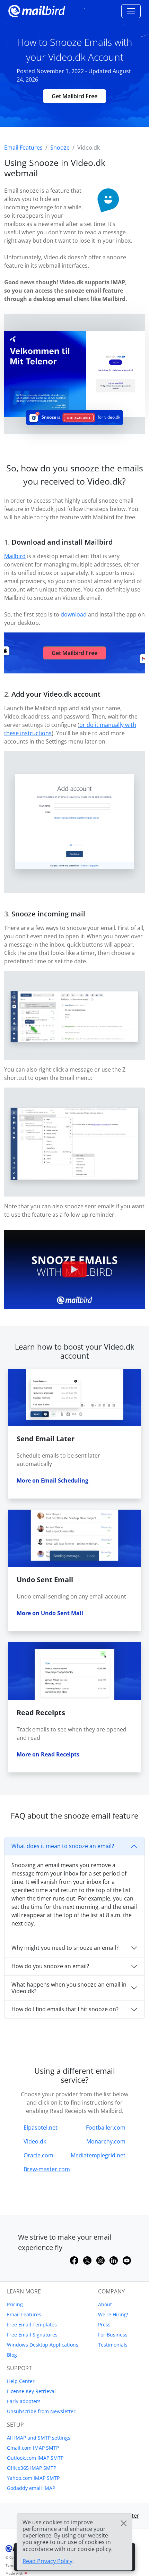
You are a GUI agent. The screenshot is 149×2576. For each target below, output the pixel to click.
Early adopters (24, 2401)
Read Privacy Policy (47, 2561)
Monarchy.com (106, 2141)
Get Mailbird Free (74, 96)
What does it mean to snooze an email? (63, 1846)
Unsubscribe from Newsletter (41, 2411)
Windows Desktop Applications (43, 2345)
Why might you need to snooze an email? (65, 1948)
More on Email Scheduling (52, 1480)
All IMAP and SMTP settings (39, 2438)
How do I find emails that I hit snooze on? (65, 2009)
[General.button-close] (124, 2523)
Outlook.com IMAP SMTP (35, 2458)
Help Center (21, 2381)
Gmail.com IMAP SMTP (33, 2448)
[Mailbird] (37, 10)
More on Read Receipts (48, 1754)
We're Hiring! (113, 2314)
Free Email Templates (32, 2325)
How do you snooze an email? (50, 1966)
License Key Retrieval (31, 2391)
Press (104, 2325)
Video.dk (35, 2141)
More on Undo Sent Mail (50, 1613)
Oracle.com (38, 2155)
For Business (113, 2335)
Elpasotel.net (41, 2128)
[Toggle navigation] (131, 11)
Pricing (15, 2304)
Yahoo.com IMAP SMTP (33, 2478)
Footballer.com (106, 2128)
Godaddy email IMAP (31, 2488)
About (105, 2304)
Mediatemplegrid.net (98, 2155)
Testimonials (113, 2345)
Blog (12, 2355)
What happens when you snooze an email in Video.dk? (69, 1988)
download (74, 614)
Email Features (24, 2314)
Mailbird (15, 556)
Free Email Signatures (32, 2335)
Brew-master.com (47, 2169)
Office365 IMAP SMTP (32, 2468)
